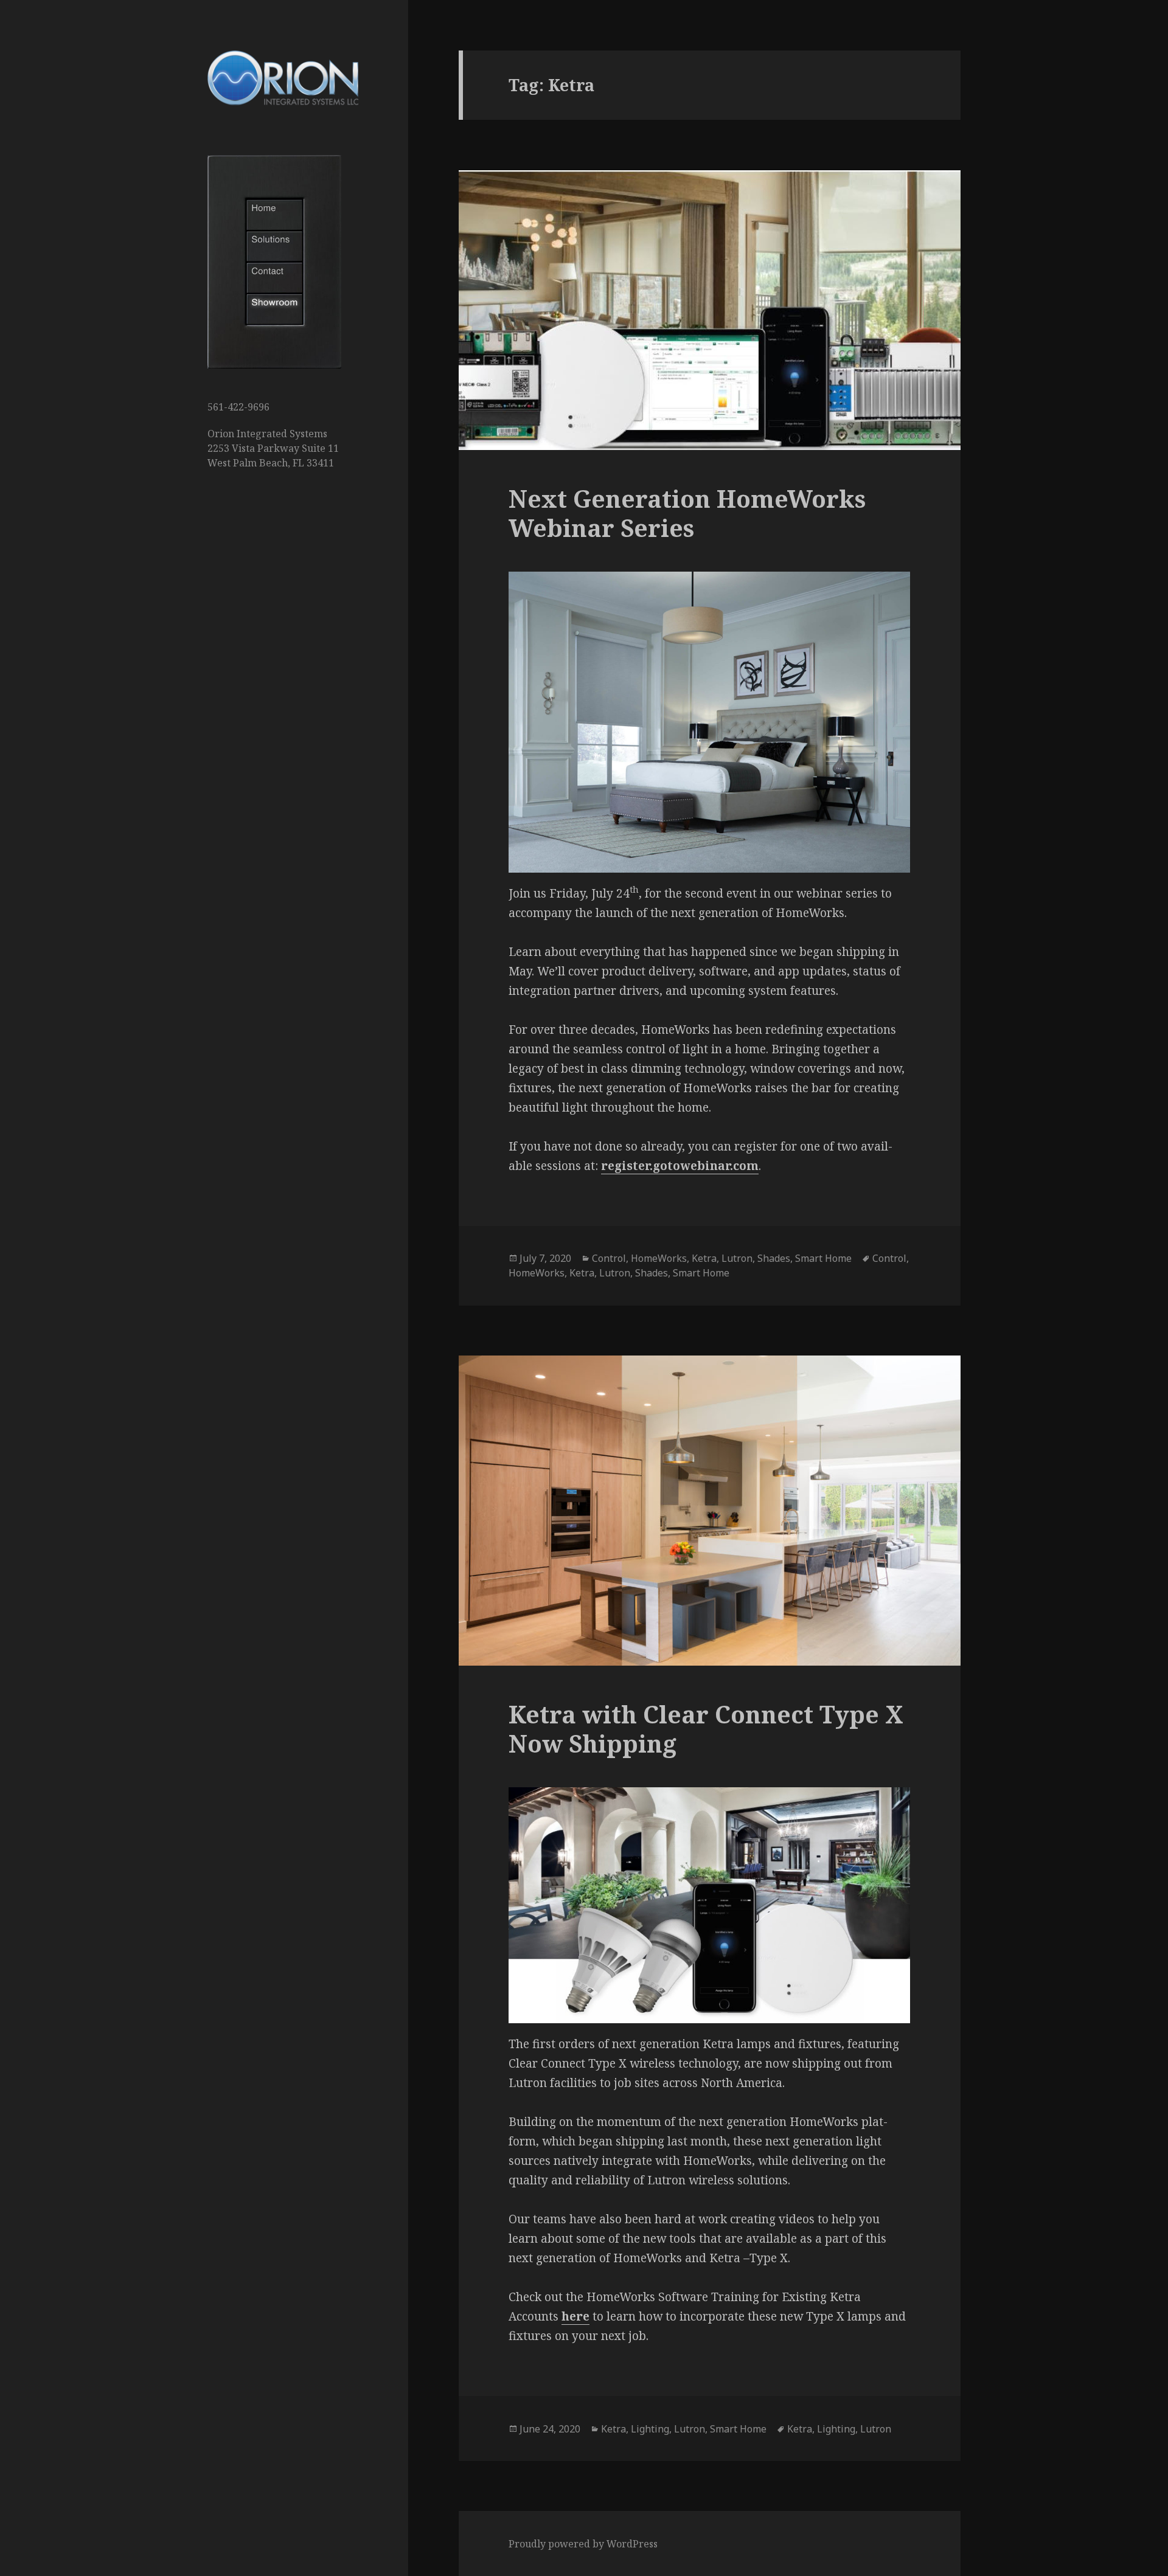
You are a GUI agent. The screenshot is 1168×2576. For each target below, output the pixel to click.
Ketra (704, 1258)
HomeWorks (659, 1258)
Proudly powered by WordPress (583, 2544)
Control (609, 1258)
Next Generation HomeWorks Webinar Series (687, 513)
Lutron (737, 1258)
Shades (774, 1258)
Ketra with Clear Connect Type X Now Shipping (706, 1729)
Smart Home (823, 1258)
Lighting (650, 2429)
